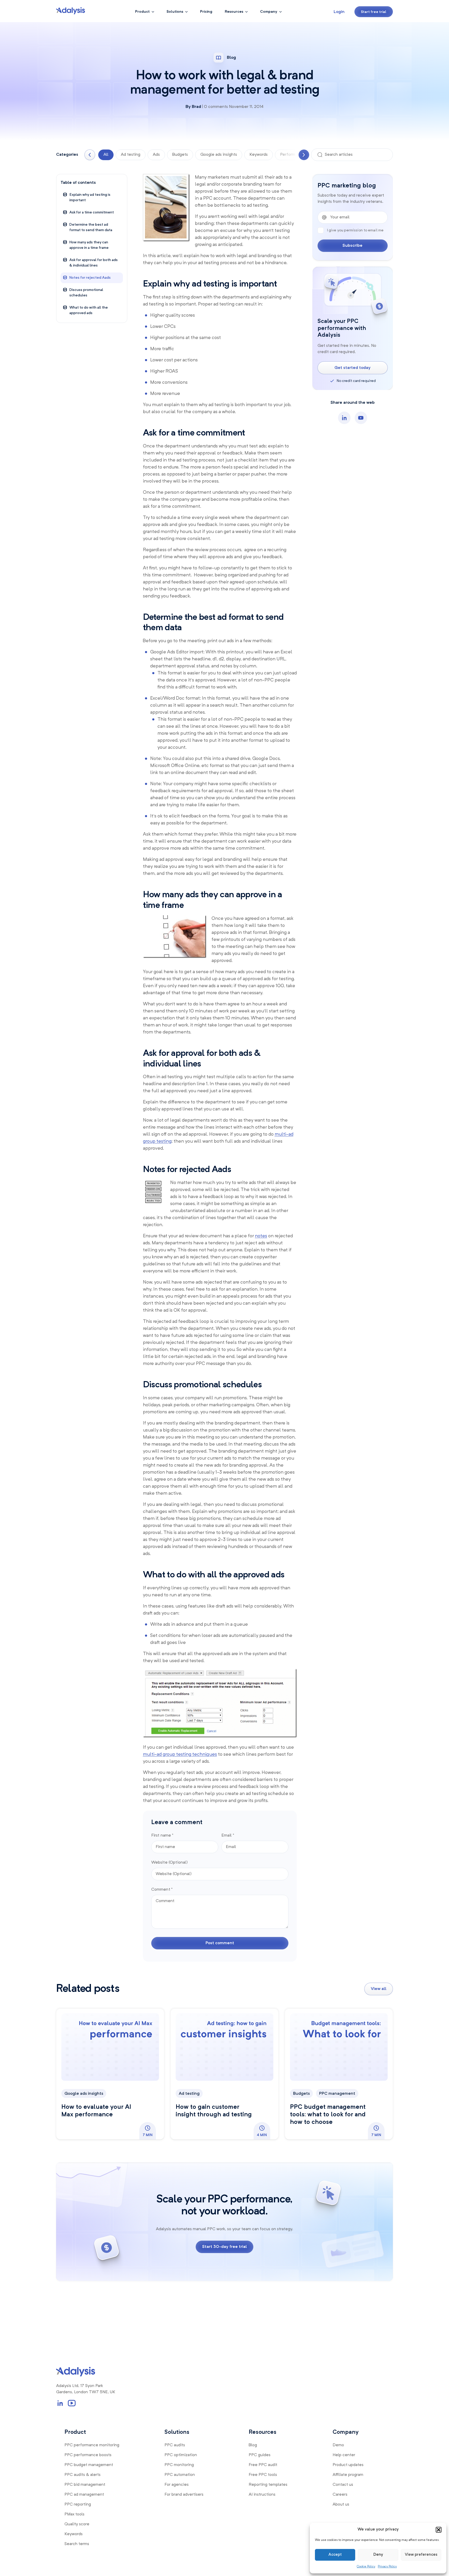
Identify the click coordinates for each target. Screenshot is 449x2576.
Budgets (180, 155)
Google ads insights (219, 155)
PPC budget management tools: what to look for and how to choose (328, 2115)
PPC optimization (181, 2455)
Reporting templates (268, 2485)
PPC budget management (89, 2465)
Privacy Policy (387, 2567)
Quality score (77, 2524)
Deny (378, 2555)
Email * (228, 1836)
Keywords (259, 155)
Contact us (343, 2485)
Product (142, 12)
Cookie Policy (366, 2567)
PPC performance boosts (88, 2455)
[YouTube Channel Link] (72, 2403)
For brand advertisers (184, 2495)
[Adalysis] (71, 11)
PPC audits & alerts (82, 2475)
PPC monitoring (179, 2465)
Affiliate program (348, 2475)
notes (261, 1236)
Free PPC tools (263, 2475)
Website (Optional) (170, 1863)
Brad (196, 107)
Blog (253, 2445)
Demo (338, 2445)
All (106, 155)
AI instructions (262, 2495)
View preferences (421, 2555)
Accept (335, 2555)
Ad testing (131, 155)
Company (269, 12)
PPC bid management (85, 2485)
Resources (234, 12)
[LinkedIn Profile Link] (60, 2403)
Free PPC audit (263, 2465)
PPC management (337, 2094)
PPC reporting (78, 2505)
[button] (439, 2530)
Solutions (175, 12)
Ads (156, 155)
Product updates (348, 2465)
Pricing (206, 12)
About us (341, 2505)
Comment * (162, 1890)
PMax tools (74, 2514)
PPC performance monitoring (92, 2445)
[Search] (320, 155)
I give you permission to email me (355, 230)
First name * (162, 1836)
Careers (340, 2495)
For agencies (177, 2485)
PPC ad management (84, 2495)
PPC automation (180, 2475)
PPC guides (260, 2455)
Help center (344, 2455)
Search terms (77, 2544)
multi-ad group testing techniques (180, 1754)
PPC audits (175, 2445)
